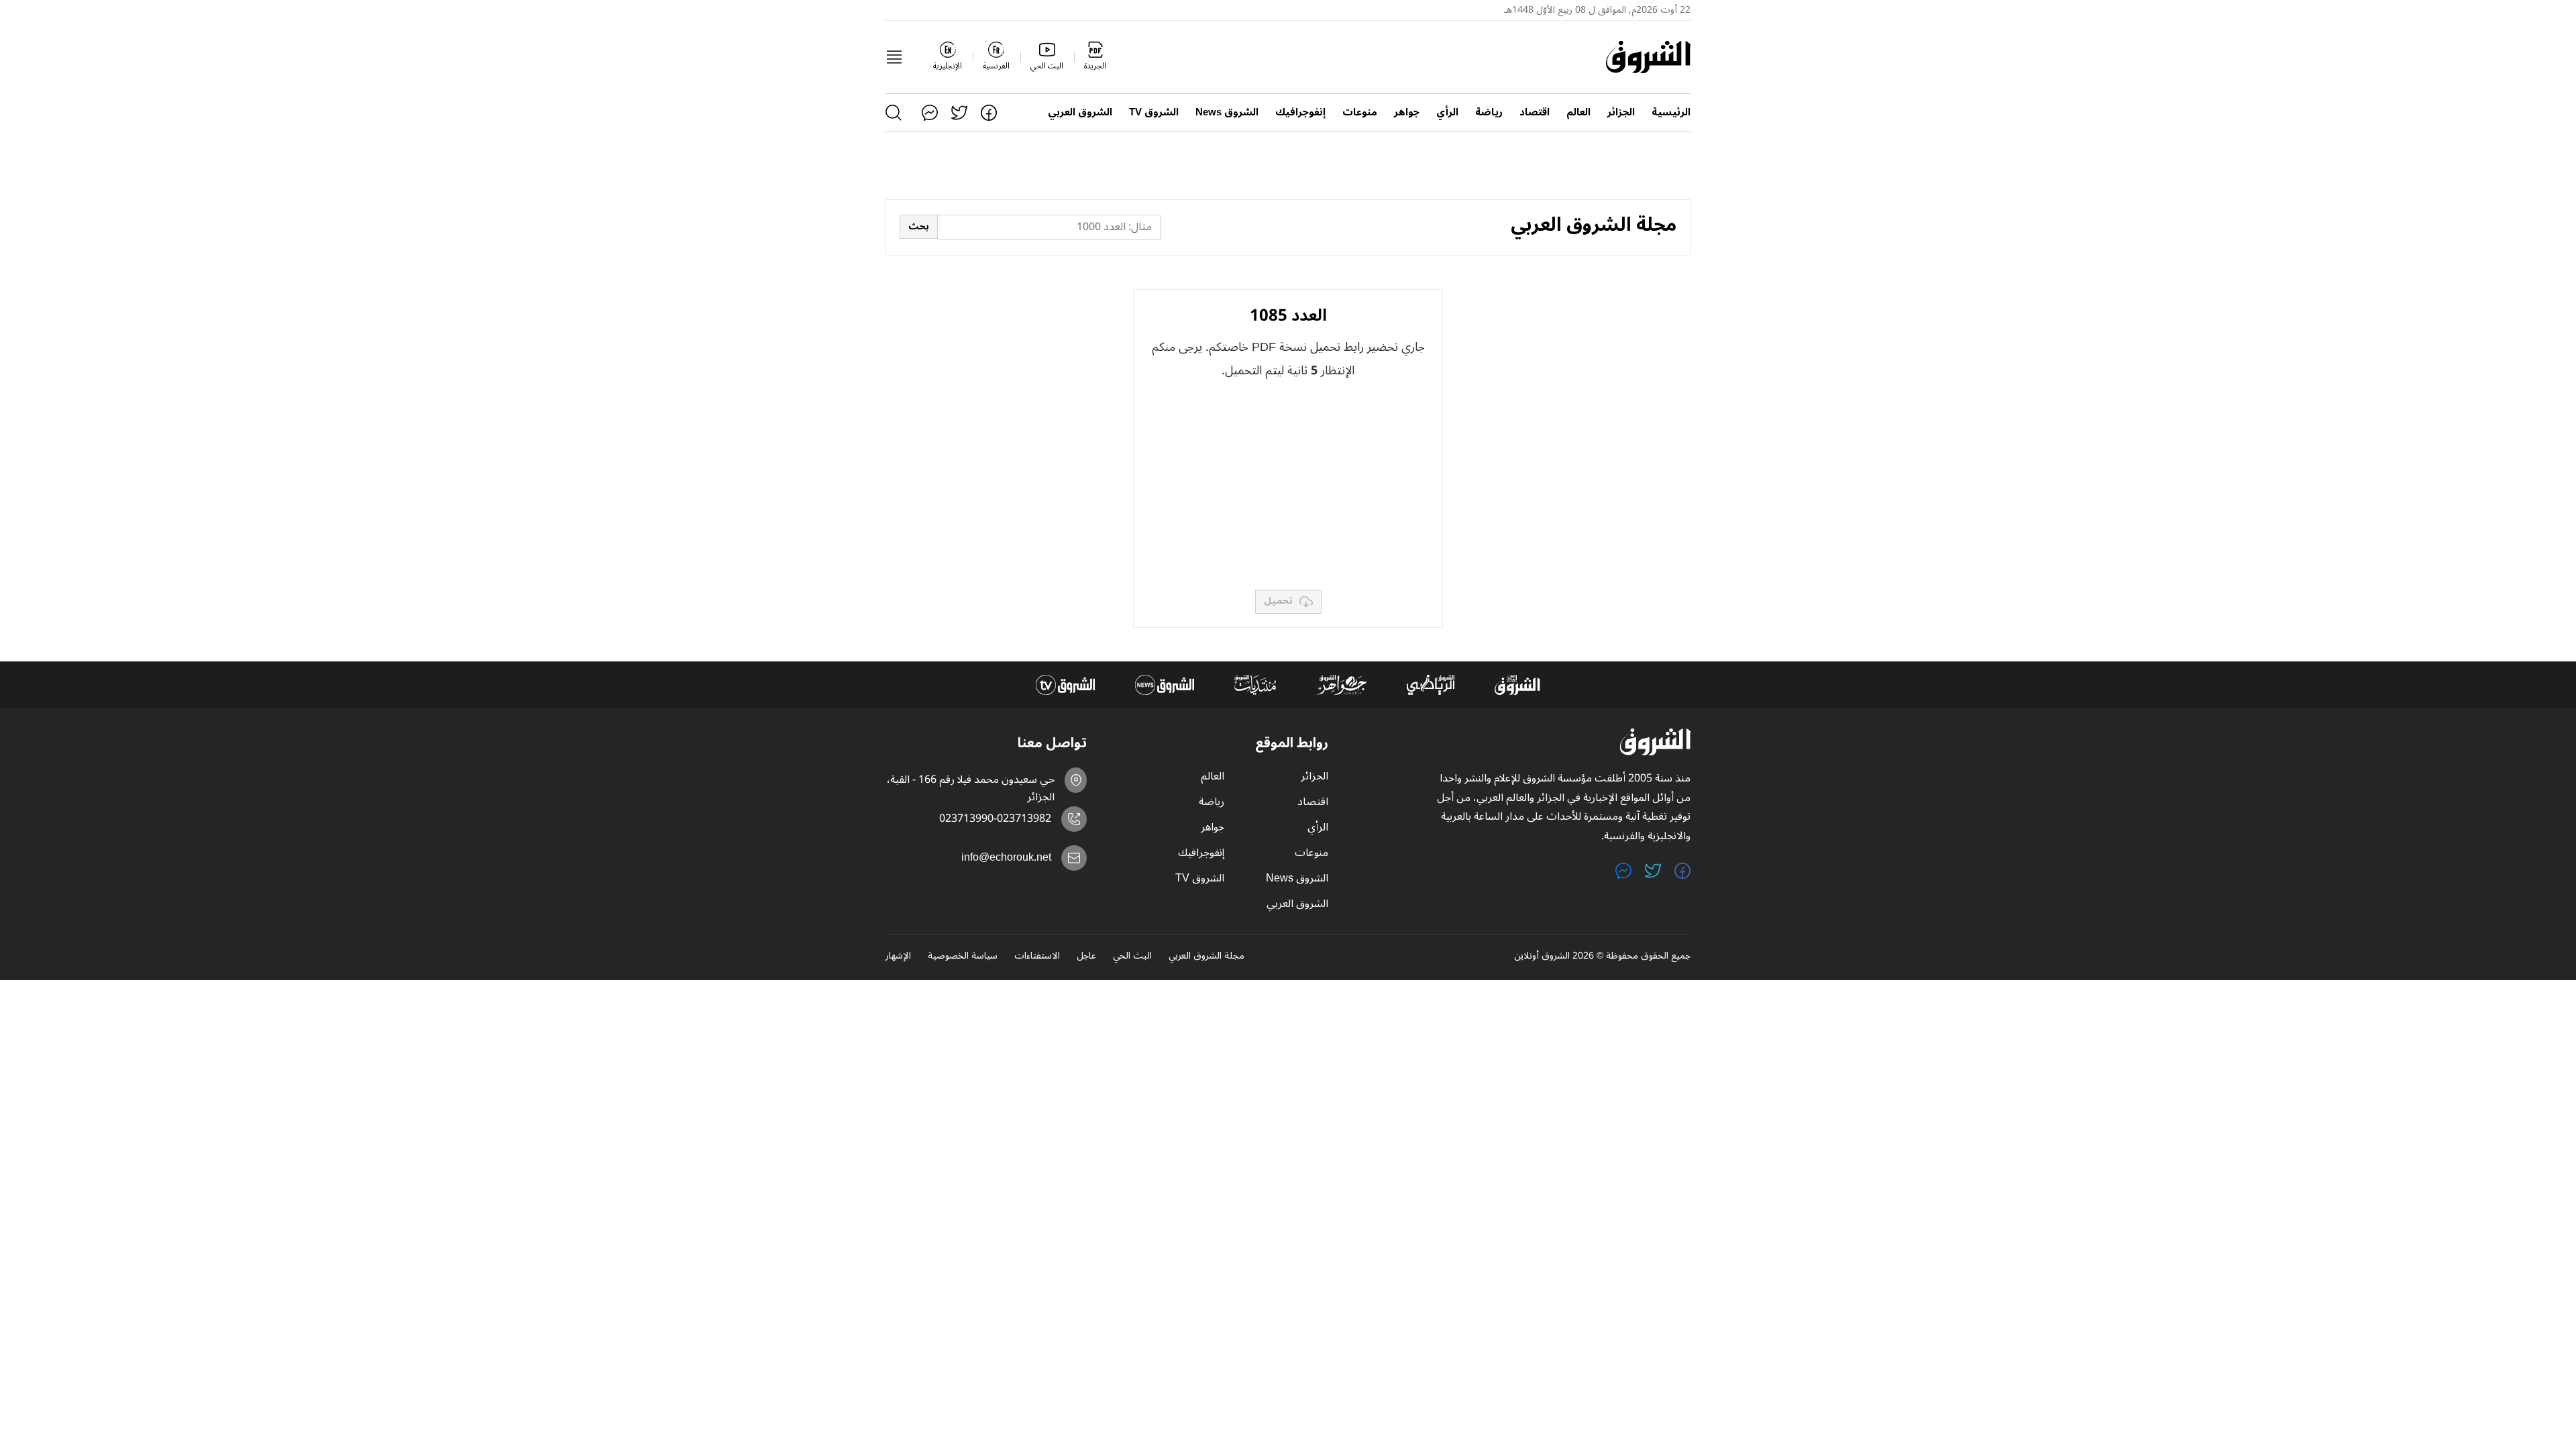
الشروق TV (1154, 112)
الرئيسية (1671, 112)
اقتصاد (1535, 112)
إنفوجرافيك (1300, 112)
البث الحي (1132, 957)
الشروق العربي (1080, 112)
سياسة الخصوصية (963, 957)
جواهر (1407, 112)
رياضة (1489, 112)
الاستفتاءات (1037, 957)
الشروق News (1227, 112)
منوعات (1360, 112)
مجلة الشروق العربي (1206, 957)
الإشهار (898, 957)
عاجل (1086, 957)
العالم (1578, 112)
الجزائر (1621, 112)
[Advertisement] (1288, 486)
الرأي (1447, 112)
